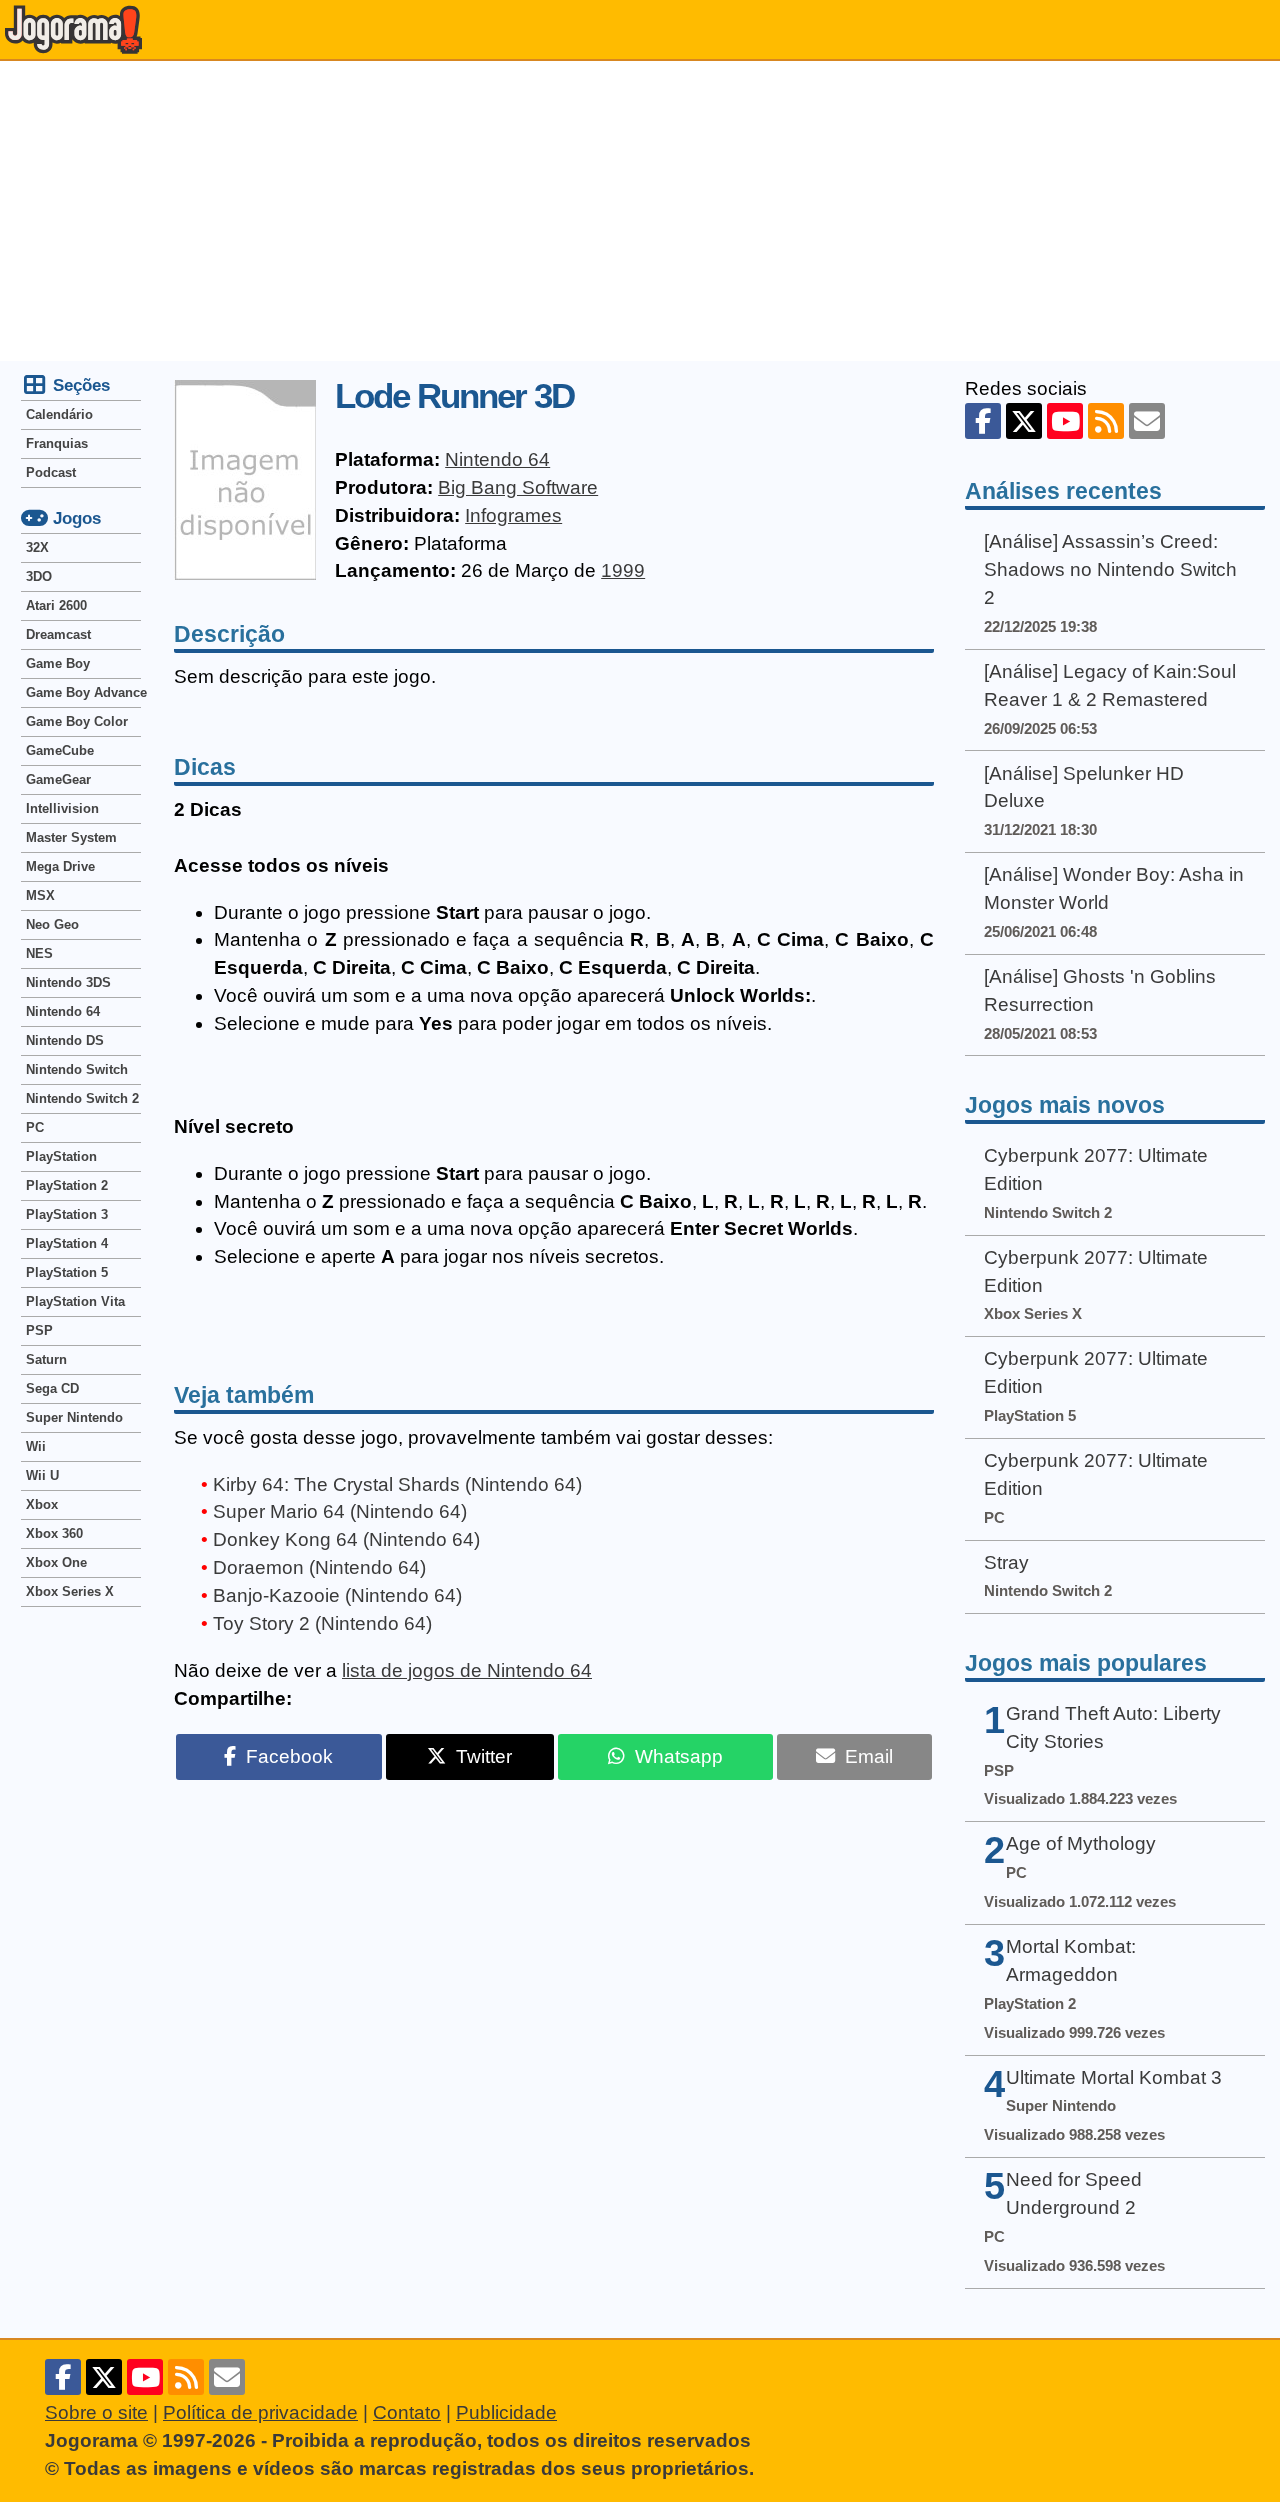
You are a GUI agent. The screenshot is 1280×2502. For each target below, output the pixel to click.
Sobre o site (96, 2412)
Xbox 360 (54, 1533)
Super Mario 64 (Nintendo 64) (340, 1511)
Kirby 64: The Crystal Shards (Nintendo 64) (397, 1484)
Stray (1006, 1562)
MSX (40, 895)
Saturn (46, 1359)
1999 (623, 570)
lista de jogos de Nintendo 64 (467, 1670)
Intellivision (62, 808)
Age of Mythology (1081, 1843)
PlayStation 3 (67, 1214)
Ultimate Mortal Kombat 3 (1114, 2077)
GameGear (58, 779)
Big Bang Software (518, 487)
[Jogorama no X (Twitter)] (1024, 421)
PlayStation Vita (75, 1301)
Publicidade (506, 2412)
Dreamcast (58, 634)
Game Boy (58, 663)
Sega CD (52, 1388)
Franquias (57, 443)
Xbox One (56, 1562)
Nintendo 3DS (68, 982)
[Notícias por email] (1147, 421)
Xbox (42, 1504)
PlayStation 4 (67, 1243)
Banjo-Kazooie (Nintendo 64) (337, 1595)
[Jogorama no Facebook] (983, 421)
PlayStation (61, 1156)
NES (39, 953)
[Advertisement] (640, 211)
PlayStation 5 (67, 1272)
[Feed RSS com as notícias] (1106, 421)
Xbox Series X (70, 1591)
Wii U (42, 1475)
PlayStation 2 (67, 1185)
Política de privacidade (260, 2412)
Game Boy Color (77, 721)
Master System (71, 837)
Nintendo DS (65, 1040)
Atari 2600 (56, 605)
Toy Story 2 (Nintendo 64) (322, 1623)
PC (35, 1127)
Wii (36, 1446)
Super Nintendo (74, 1417)
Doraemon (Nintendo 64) (319, 1567)
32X (37, 547)
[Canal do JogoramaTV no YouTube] (1065, 421)
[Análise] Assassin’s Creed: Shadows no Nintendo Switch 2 (1110, 569)
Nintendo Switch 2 (82, 1098)
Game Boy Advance (83, 692)
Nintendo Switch (77, 1069)
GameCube (60, 750)
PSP (39, 1330)
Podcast (51, 472)
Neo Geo (52, 924)
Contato (407, 2412)
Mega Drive (60, 866)
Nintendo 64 (497, 459)
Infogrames (513, 515)
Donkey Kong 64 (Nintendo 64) (346, 1539)
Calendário (59, 414)
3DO (39, 576)
